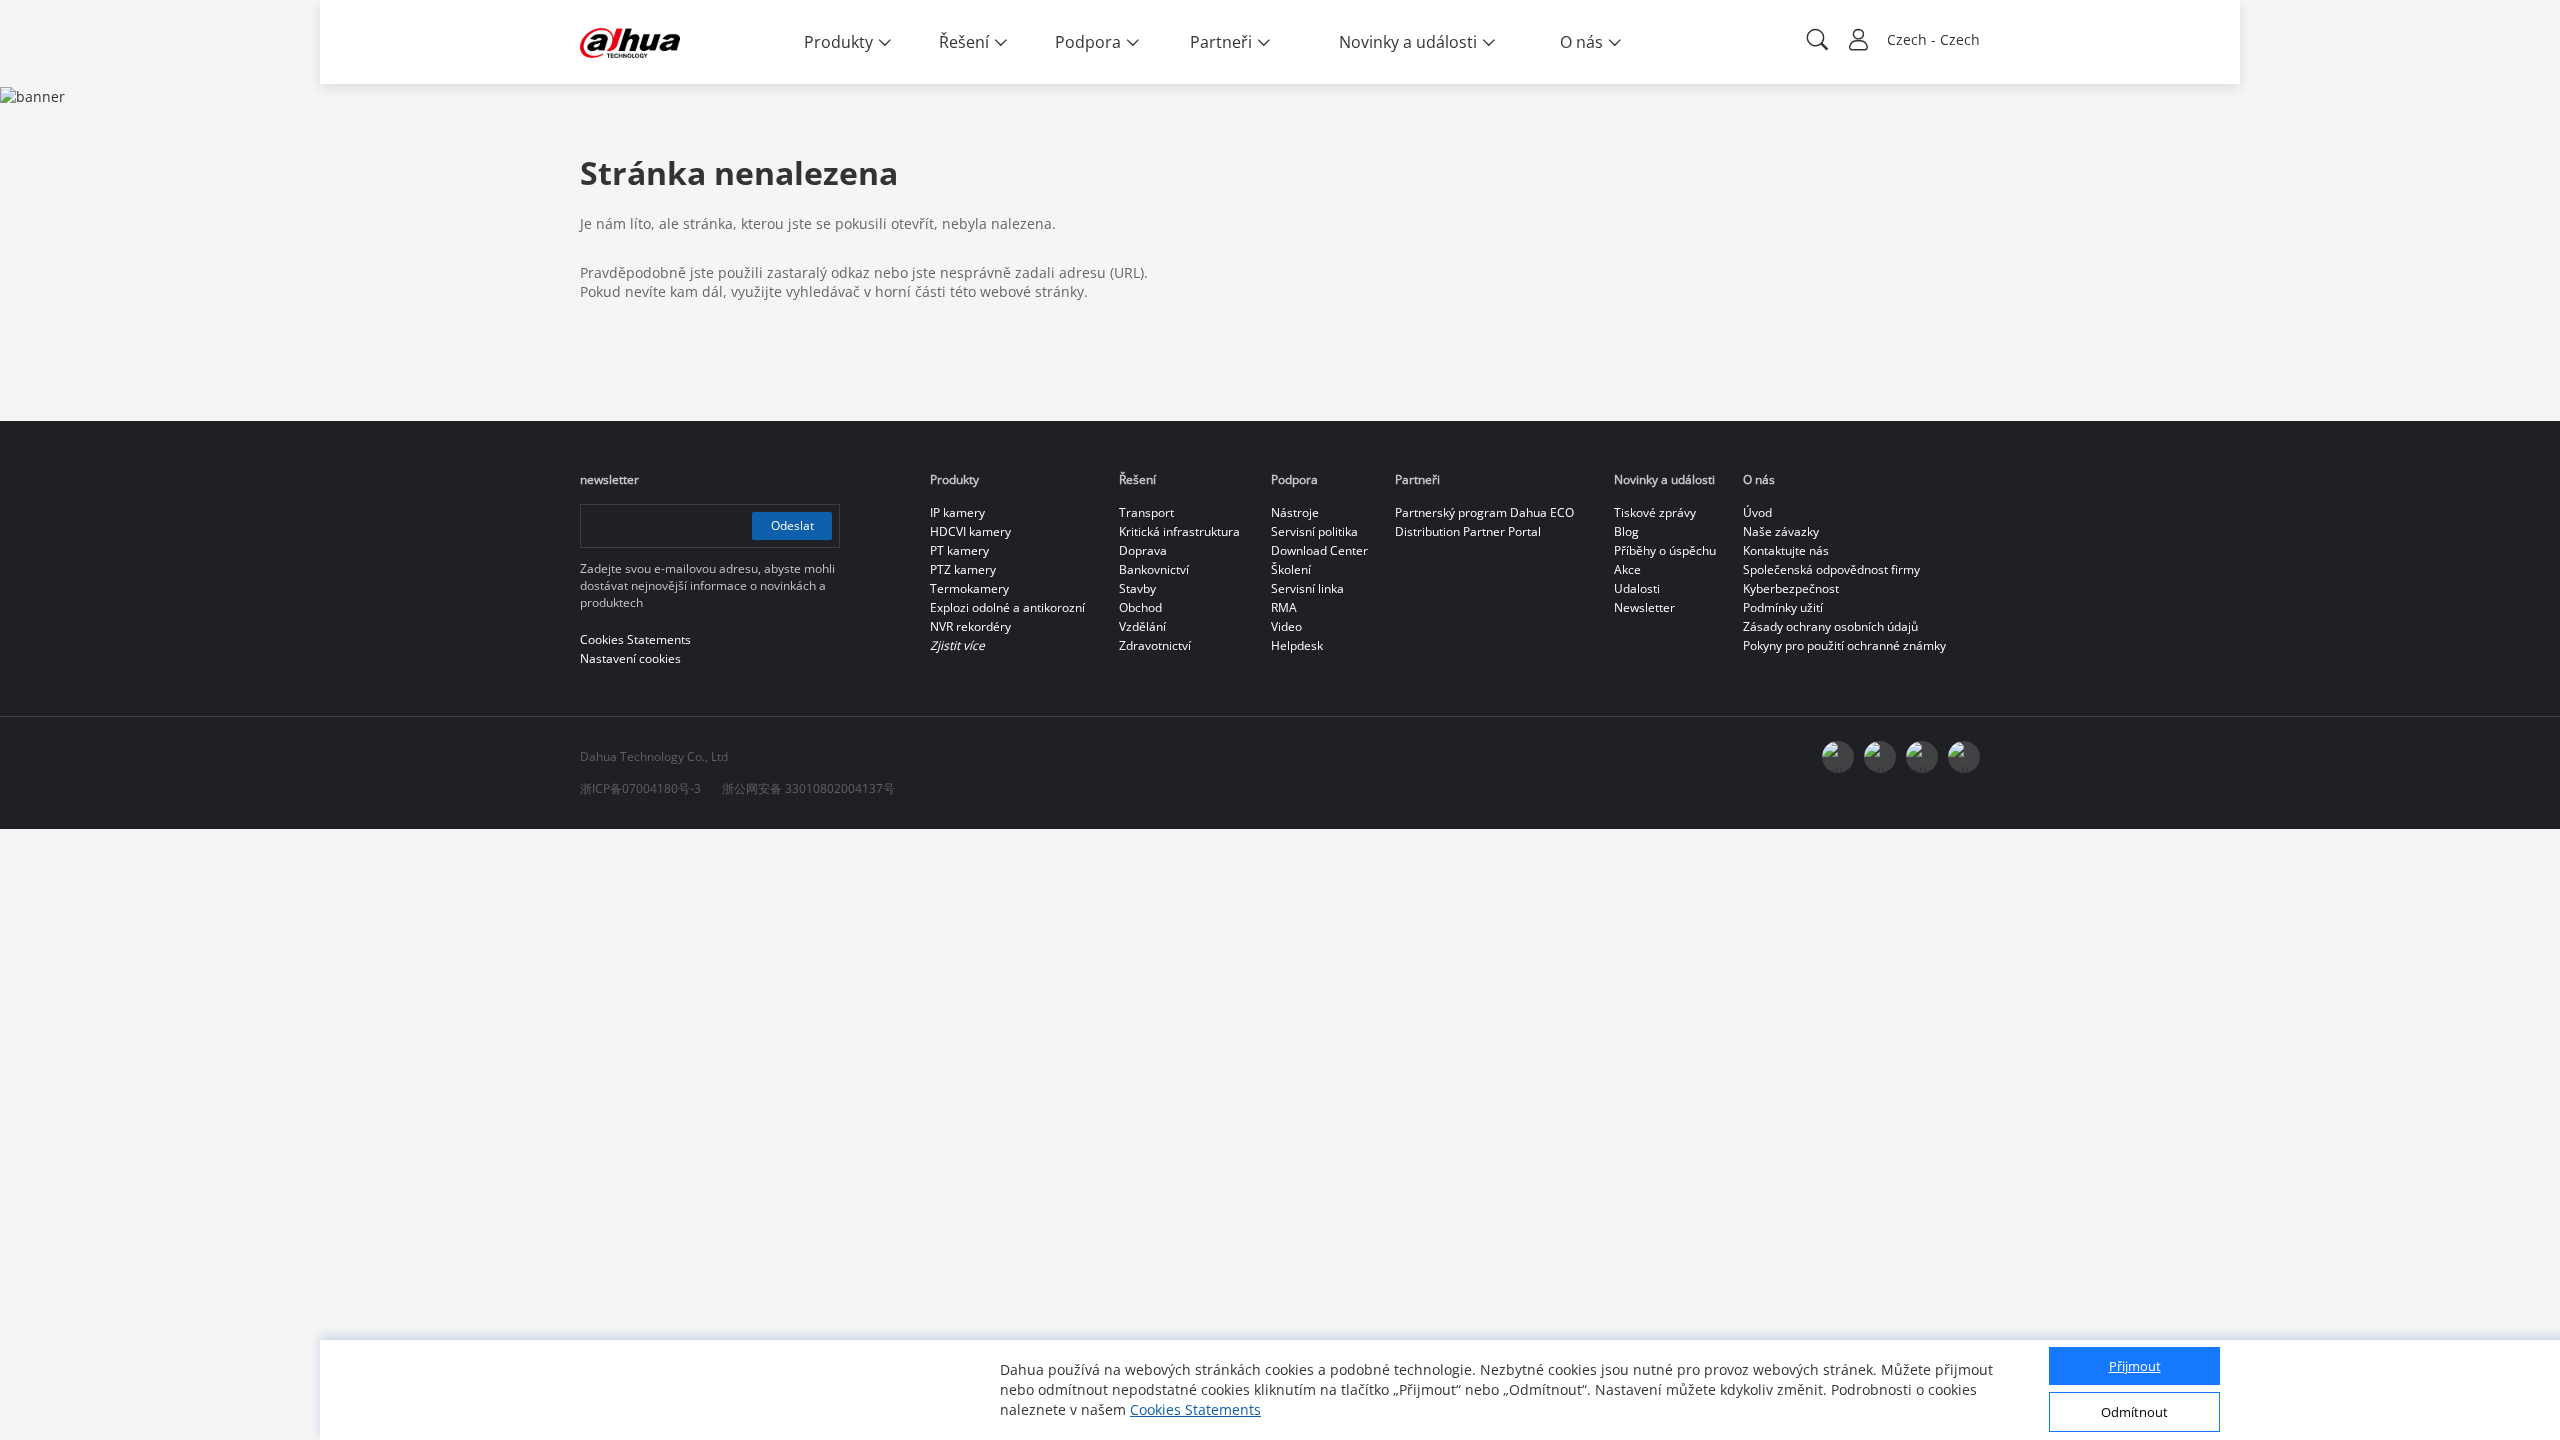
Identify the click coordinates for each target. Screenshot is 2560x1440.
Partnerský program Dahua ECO (1484, 512)
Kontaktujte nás (1786, 550)
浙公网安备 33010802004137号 (808, 788)
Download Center (1319, 550)
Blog (1626, 531)
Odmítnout (2134, 1413)
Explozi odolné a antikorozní (1007, 607)
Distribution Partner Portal (1468, 531)
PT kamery (959, 550)
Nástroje (1295, 512)
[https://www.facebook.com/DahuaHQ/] (1880, 757)
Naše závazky (1781, 531)
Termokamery (969, 588)
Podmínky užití (1783, 607)
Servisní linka (1307, 588)
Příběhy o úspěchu (1665, 550)
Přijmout (2135, 1367)
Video (1286, 626)
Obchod (1140, 607)
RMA (1284, 607)
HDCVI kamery (970, 531)
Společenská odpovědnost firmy (1831, 569)
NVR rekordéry (970, 626)
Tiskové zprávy (1655, 512)
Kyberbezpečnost (1791, 588)
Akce (1627, 569)
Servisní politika (1314, 531)
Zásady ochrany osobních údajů (1830, 626)
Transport (1146, 512)
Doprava (1143, 550)
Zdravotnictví (1155, 645)
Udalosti (1637, 588)
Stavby (1137, 588)
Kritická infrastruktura (1179, 531)
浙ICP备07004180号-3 (640, 788)
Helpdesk (1297, 645)
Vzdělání (1142, 626)
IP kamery (957, 512)
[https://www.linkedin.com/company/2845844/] (1964, 757)
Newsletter (1644, 607)
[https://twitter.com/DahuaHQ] (1838, 757)
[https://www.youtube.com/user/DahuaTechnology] (1922, 757)
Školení (1291, 569)
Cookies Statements (1195, 1409)
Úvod (1757, 512)
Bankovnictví (1154, 569)
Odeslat (792, 525)
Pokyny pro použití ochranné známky (1844, 645)
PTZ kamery (963, 569)
